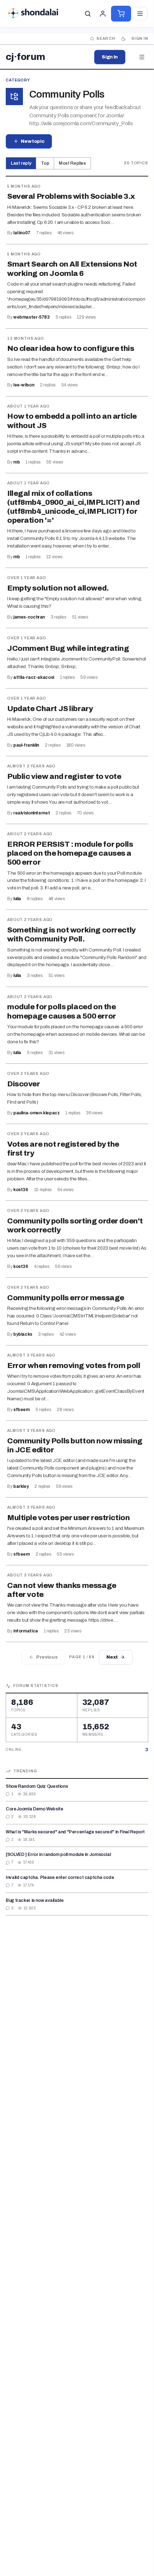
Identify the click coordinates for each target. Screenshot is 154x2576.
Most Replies (72, 163)
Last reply (21, 163)
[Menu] (142, 57)
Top (45, 163)
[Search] (88, 14)
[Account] (103, 14)
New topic (33, 141)
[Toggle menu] (140, 14)
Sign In (110, 57)
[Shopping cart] (121, 14)
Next (112, 1657)
